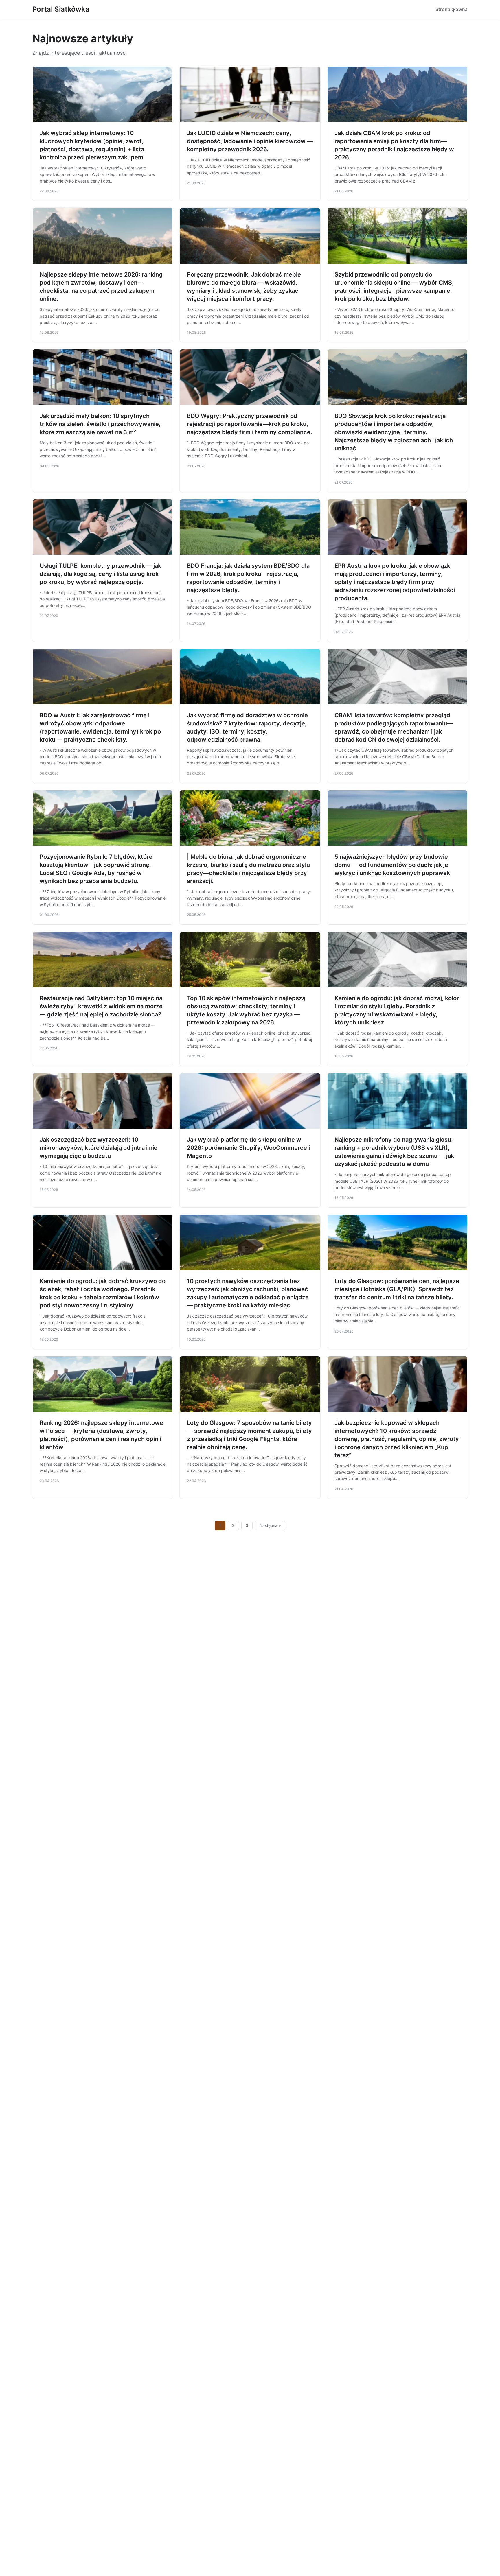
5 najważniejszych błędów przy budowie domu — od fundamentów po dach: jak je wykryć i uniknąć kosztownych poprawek (392, 865)
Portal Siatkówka (61, 9)
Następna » (270, 1525)
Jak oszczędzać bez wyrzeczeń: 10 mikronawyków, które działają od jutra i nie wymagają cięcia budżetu (99, 1148)
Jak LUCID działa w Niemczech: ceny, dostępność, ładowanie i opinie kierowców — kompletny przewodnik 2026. (250, 141)
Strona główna (452, 9)
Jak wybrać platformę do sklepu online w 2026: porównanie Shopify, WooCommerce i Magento (248, 1148)
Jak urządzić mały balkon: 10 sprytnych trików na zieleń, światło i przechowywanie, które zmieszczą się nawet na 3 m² (100, 424)
